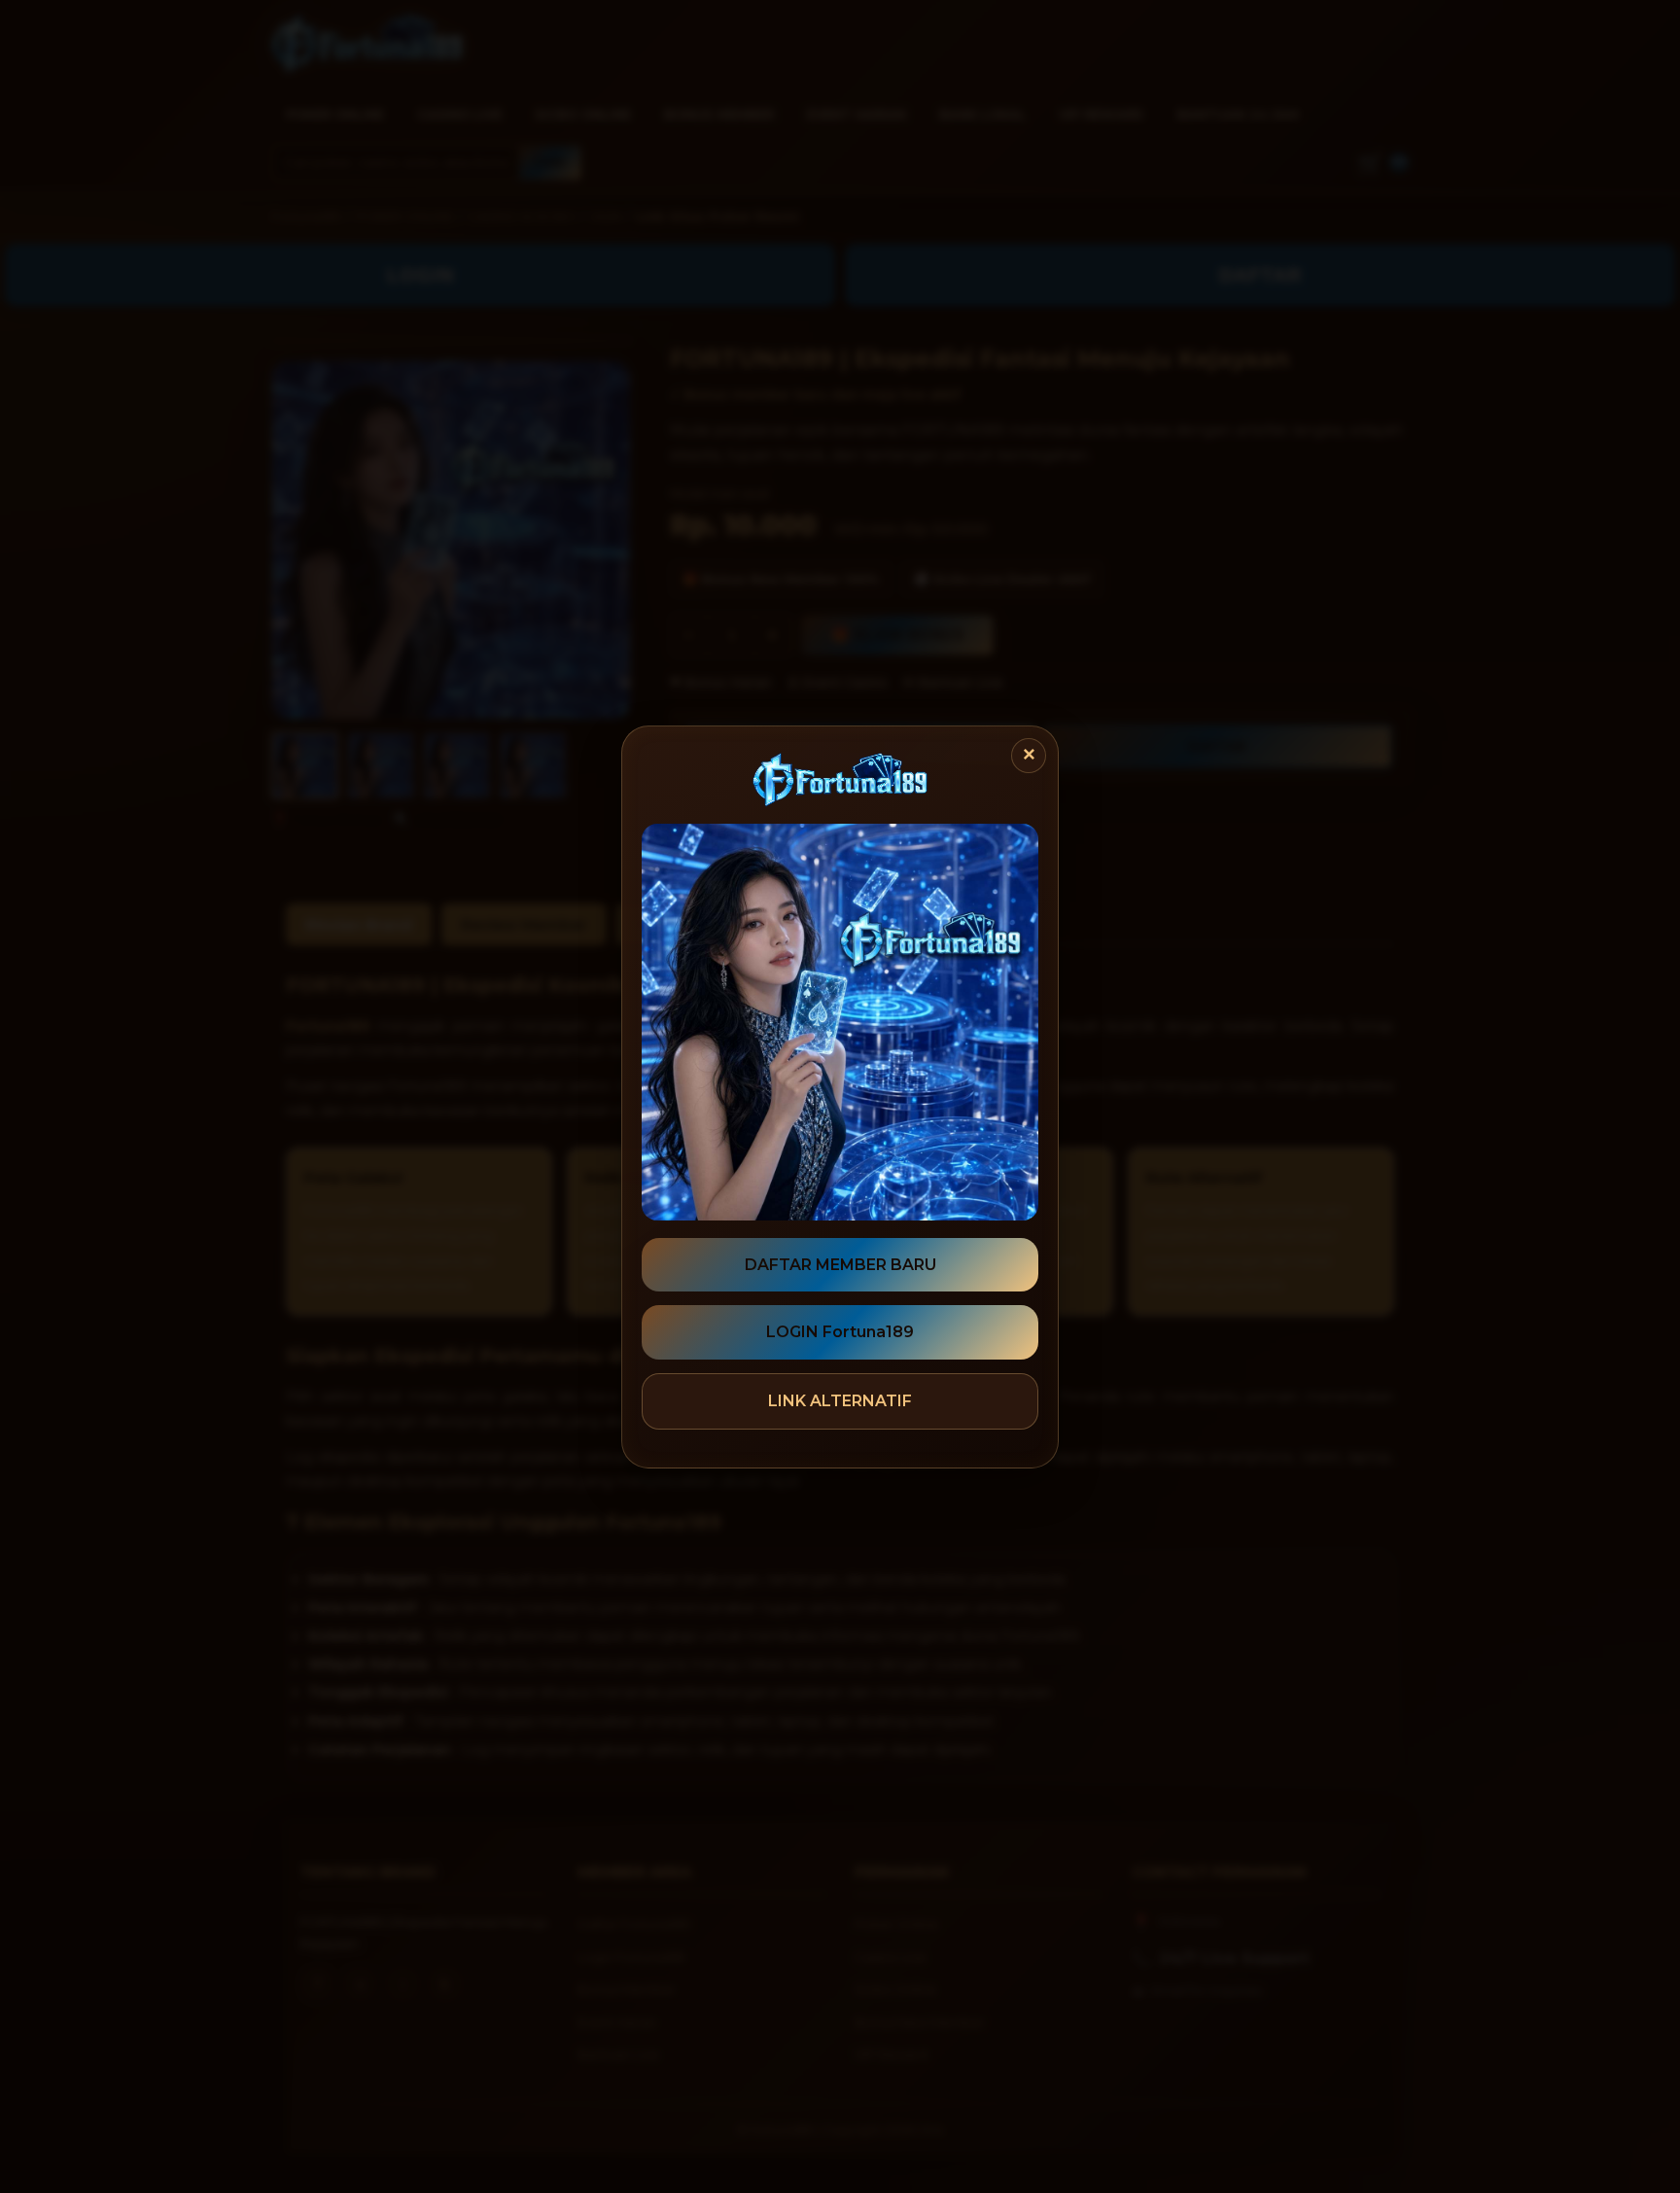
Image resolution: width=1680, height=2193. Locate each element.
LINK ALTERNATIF (840, 1401)
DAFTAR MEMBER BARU (840, 1265)
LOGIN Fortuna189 (840, 1332)
